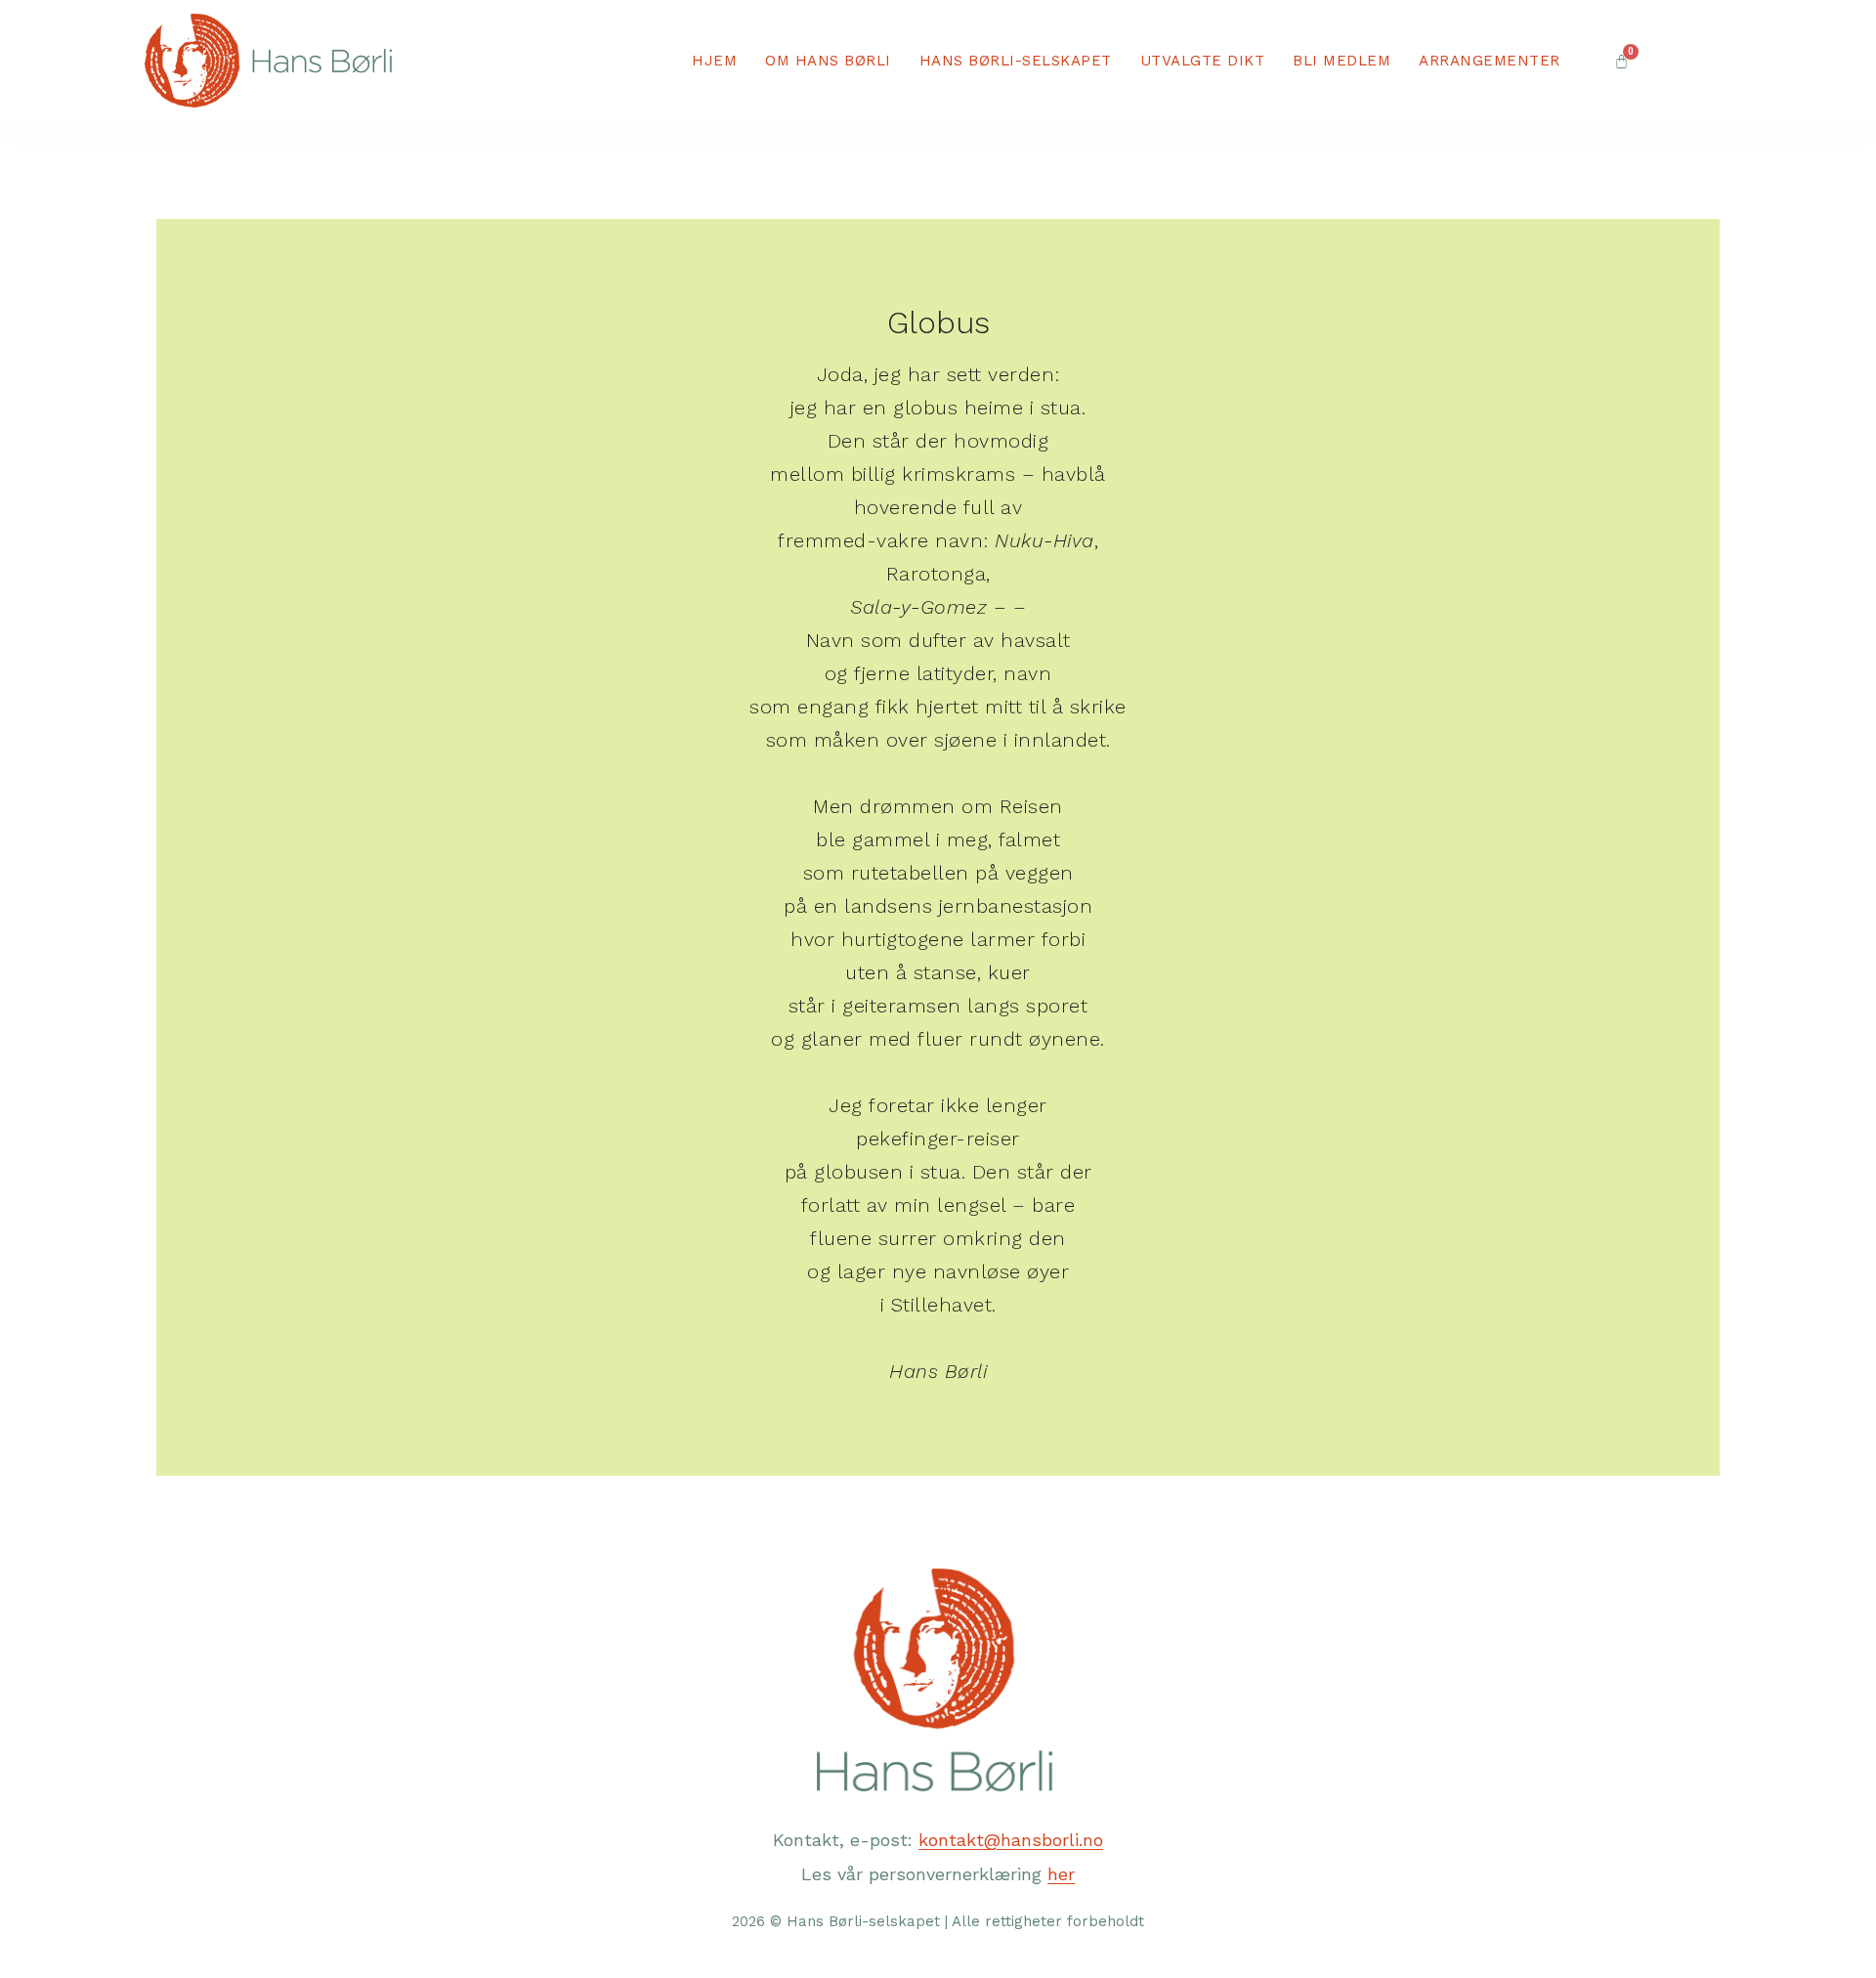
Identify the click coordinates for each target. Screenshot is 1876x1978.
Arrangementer (1490, 61)
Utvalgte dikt (1203, 61)
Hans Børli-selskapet (1016, 61)
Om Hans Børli (828, 61)
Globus (938, 322)
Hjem (714, 61)
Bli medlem (1342, 61)
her (1061, 1874)
